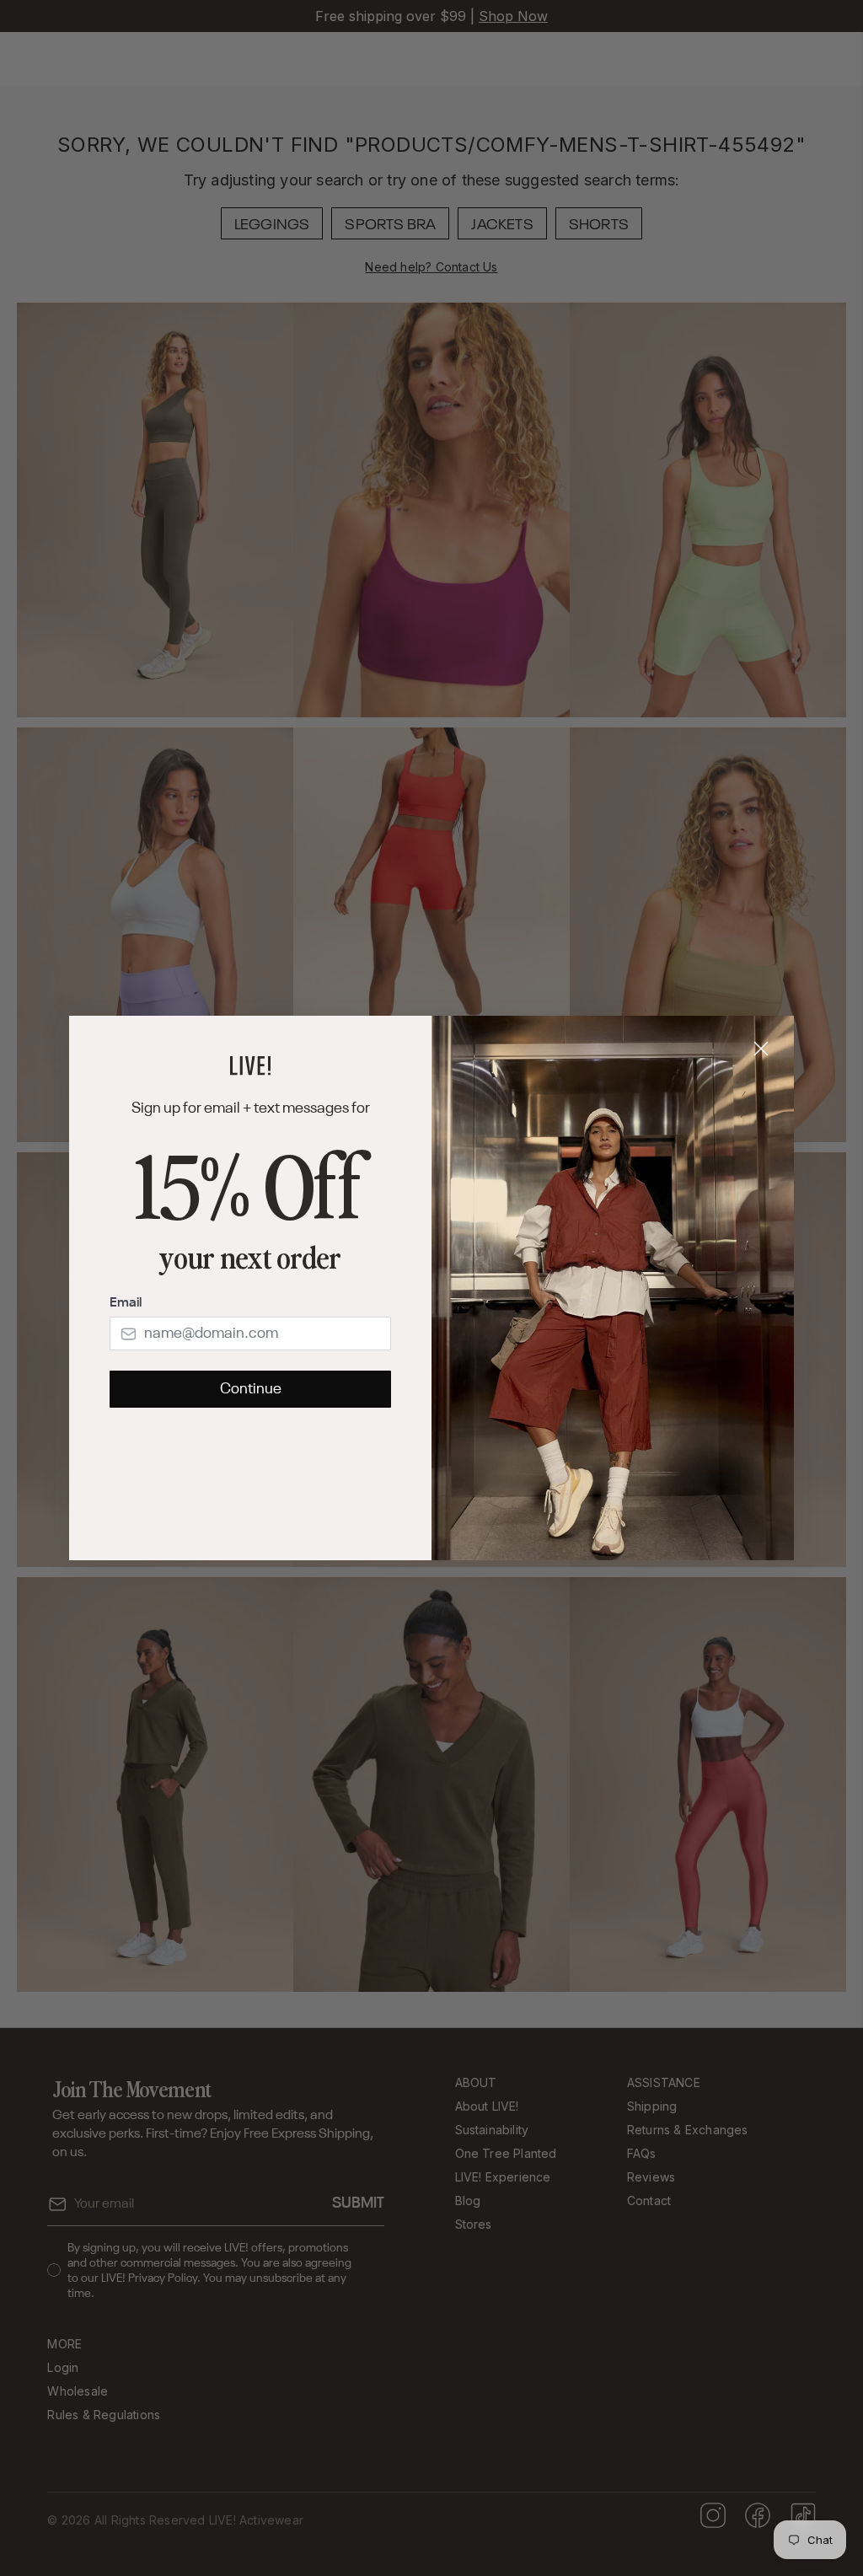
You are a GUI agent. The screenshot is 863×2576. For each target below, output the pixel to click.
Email (126, 1303)
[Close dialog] (761, 1049)
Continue (251, 1389)
